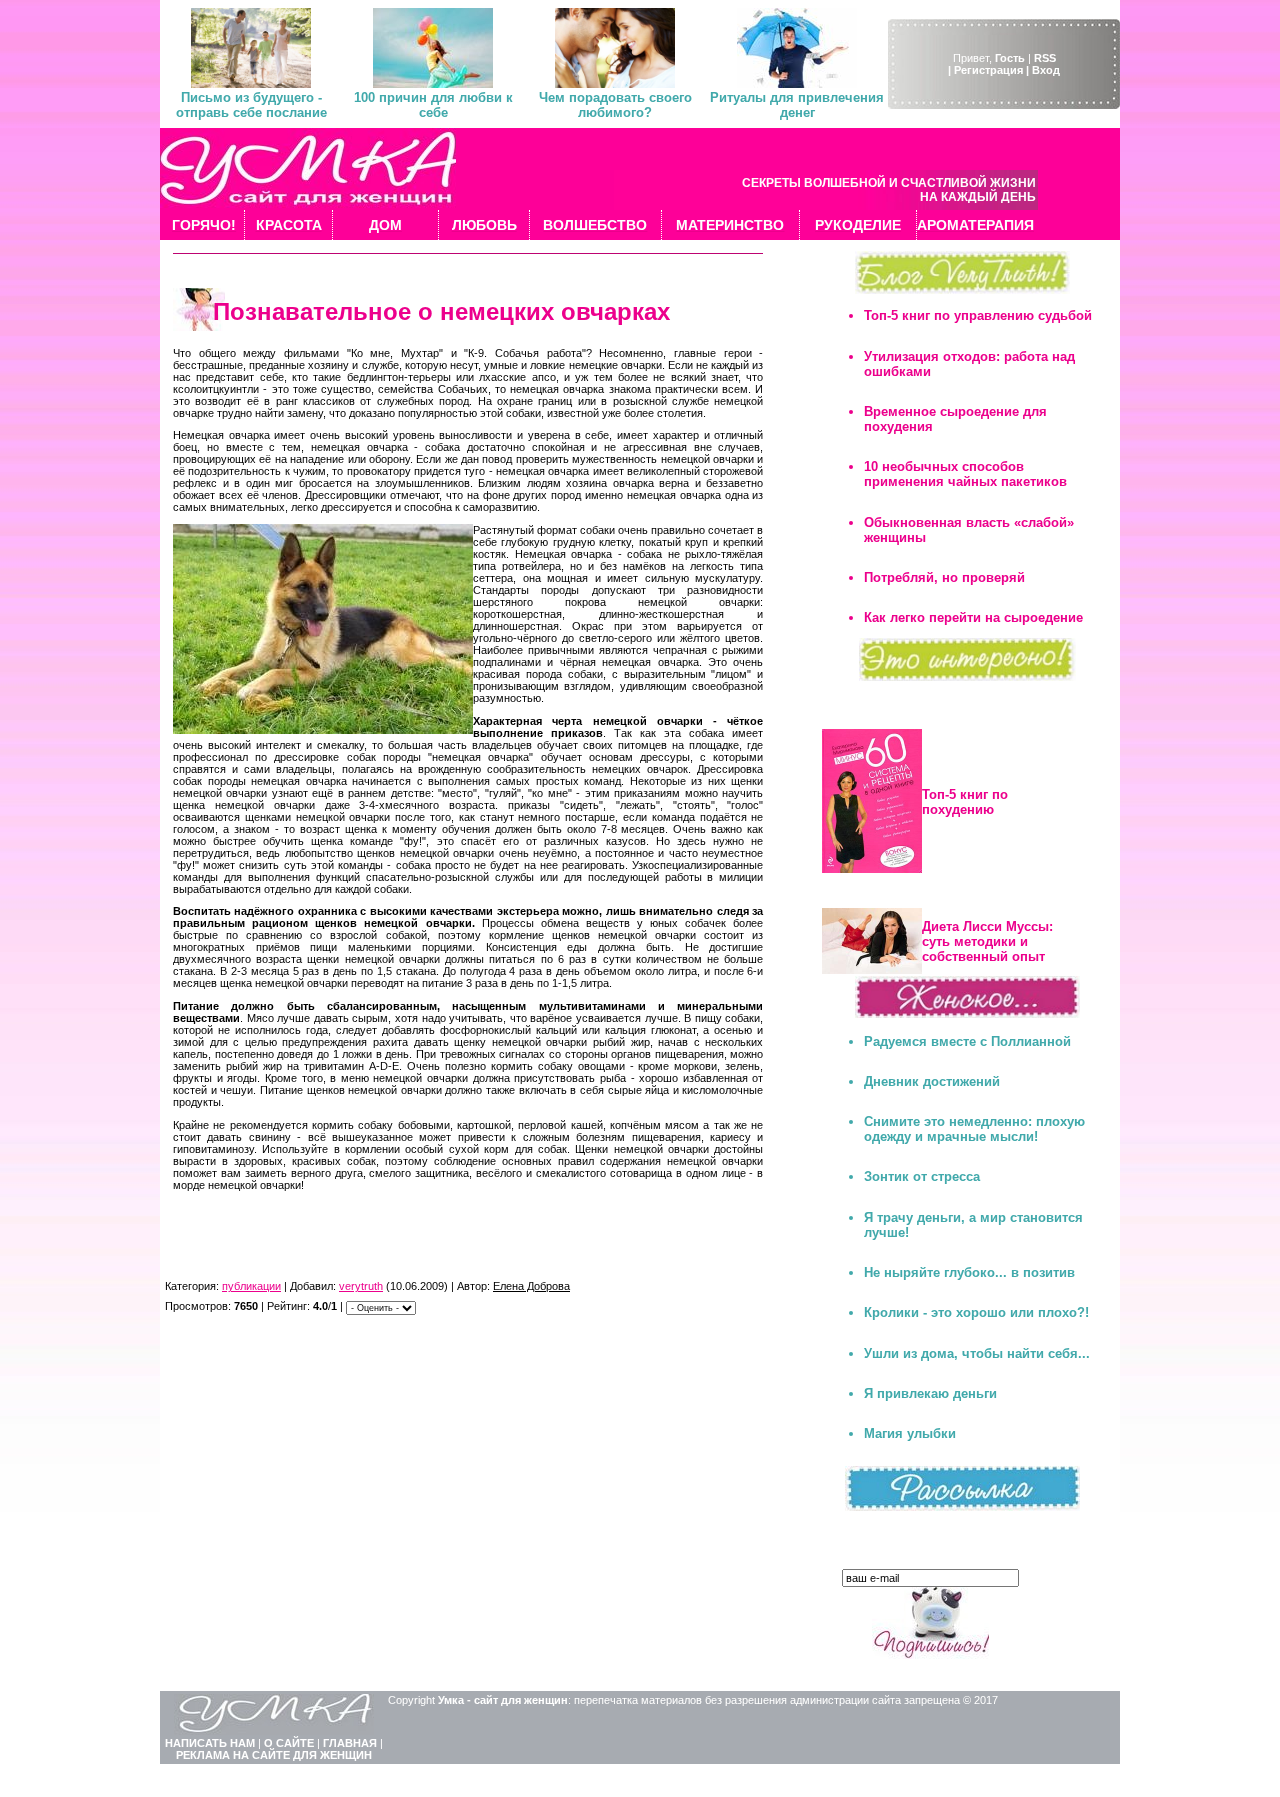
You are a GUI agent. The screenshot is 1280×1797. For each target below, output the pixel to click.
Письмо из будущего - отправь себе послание (251, 105)
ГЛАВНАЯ (350, 1743)
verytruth (361, 1286)
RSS (1045, 58)
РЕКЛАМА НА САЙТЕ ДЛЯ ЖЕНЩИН (274, 1755)
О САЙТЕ (289, 1743)
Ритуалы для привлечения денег (797, 105)
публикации (251, 1286)
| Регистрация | (988, 70)
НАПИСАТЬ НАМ (210, 1743)
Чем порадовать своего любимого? (615, 105)
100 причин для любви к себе (433, 105)
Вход (1046, 70)
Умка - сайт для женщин (503, 1700)
